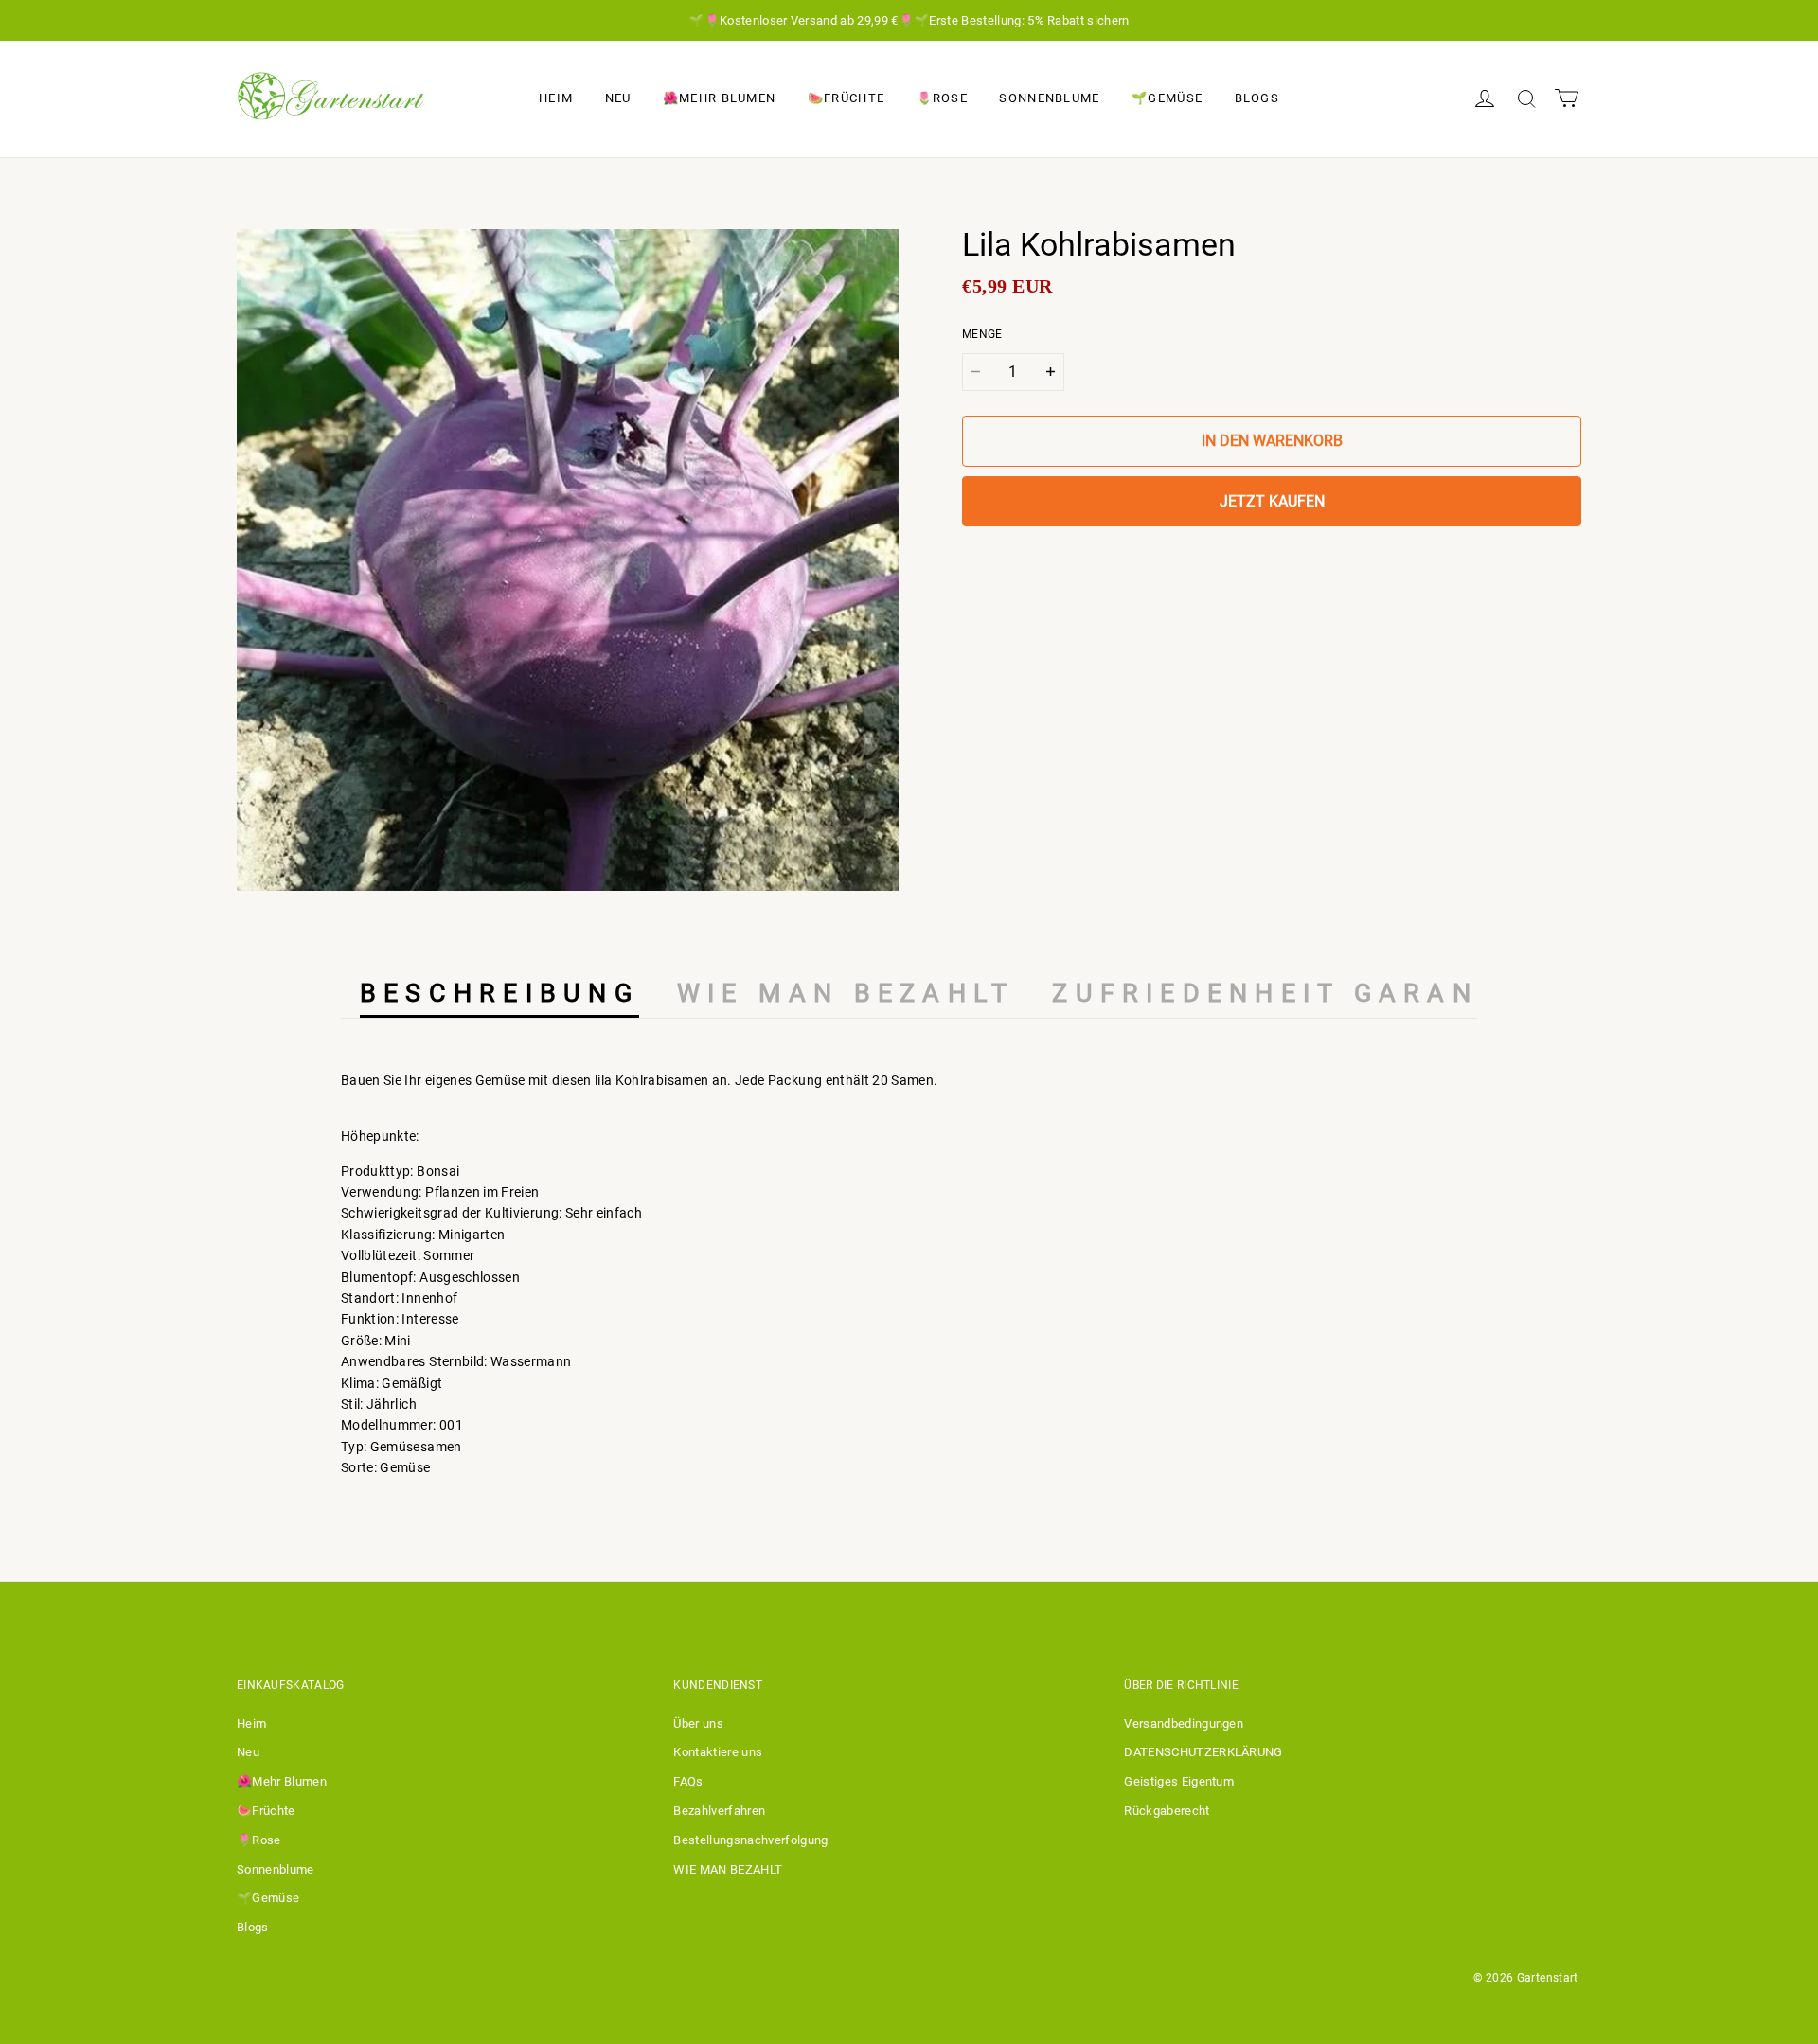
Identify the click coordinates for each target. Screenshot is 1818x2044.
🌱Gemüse (1167, 98)
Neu (618, 98)
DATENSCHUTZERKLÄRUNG (1203, 1752)
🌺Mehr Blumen (720, 98)
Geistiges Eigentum (1179, 1781)
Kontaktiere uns (718, 1752)
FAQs (688, 1781)
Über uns (698, 1724)
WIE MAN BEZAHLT (728, 1869)
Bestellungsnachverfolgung (750, 1840)
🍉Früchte (846, 98)
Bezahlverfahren (719, 1811)
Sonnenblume (1049, 98)
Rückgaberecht (1167, 1811)
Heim (556, 98)
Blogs (1257, 98)
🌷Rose (943, 98)
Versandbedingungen (1184, 1724)
